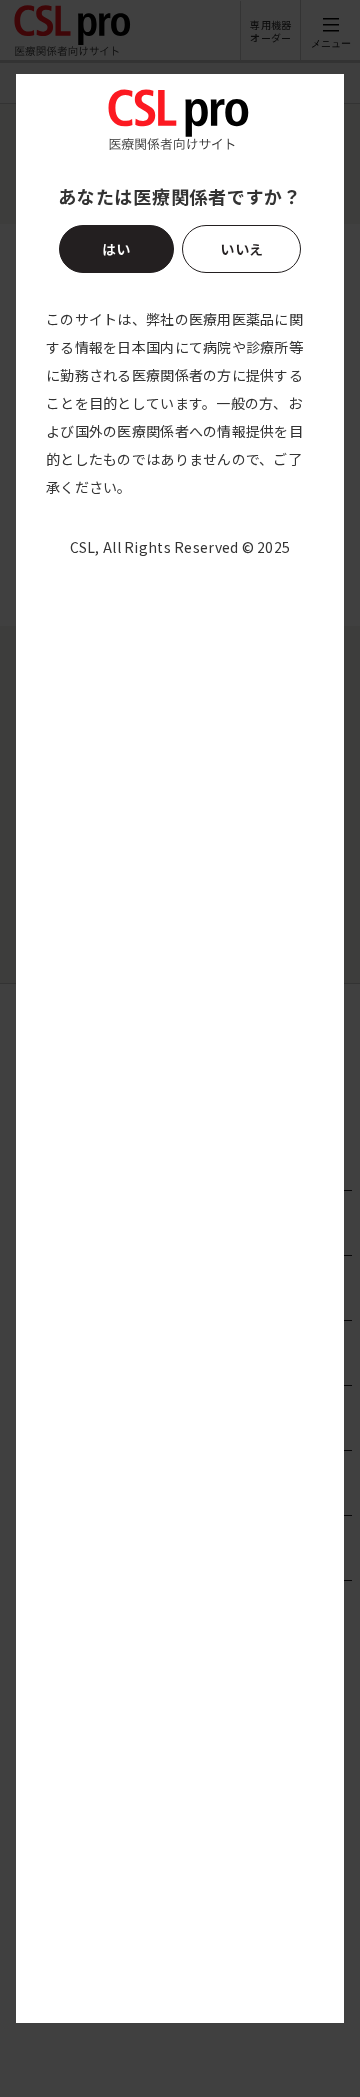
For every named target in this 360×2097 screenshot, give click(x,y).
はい (117, 249)
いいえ (241, 249)
